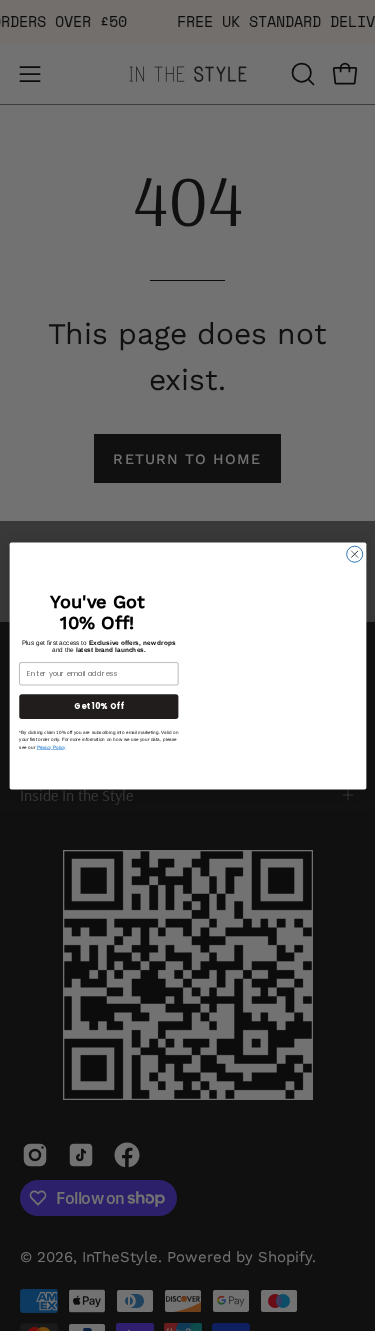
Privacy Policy (50, 746)
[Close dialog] (354, 554)
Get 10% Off (98, 705)
